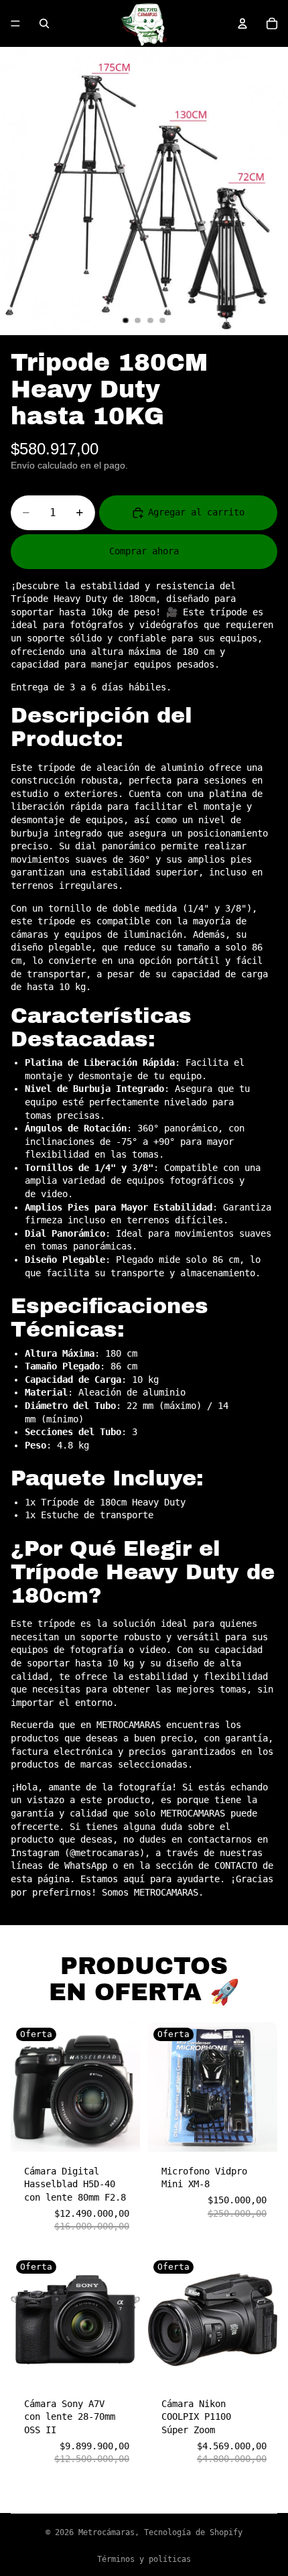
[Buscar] (44, 23)
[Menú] (15, 23)
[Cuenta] (242, 23)
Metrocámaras (106, 2532)
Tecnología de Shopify (193, 2532)
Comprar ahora (144, 551)
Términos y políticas (144, 2559)
